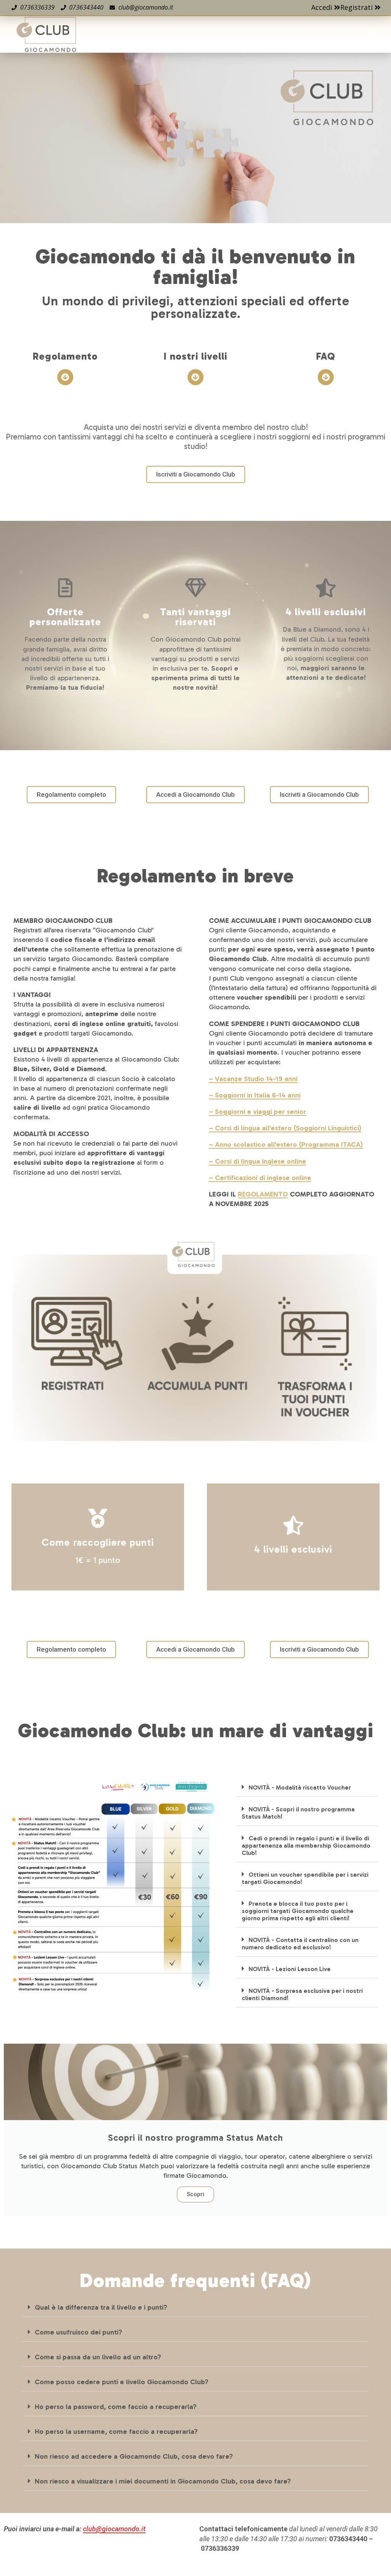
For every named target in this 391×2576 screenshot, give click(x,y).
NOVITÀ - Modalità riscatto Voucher (300, 1787)
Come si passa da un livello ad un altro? (98, 2357)
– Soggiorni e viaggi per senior (258, 1112)
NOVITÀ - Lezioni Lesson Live (290, 1969)
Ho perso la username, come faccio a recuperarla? (116, 2432)
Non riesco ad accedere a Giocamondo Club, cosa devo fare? (134, 2456)
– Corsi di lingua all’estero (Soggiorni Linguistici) (285, 1128)
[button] (372, 34)
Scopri (195, 2194)
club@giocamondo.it (114, 2529)
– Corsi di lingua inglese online (258, 1161)
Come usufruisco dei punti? (78, 2332)
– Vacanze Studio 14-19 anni (253, 1079)
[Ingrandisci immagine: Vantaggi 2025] (111, 1889)
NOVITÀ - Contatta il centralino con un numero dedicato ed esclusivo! (300, 1944)
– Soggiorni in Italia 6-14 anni (255, 1095)
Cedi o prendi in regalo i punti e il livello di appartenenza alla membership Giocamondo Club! (306, 1846)
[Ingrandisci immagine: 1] (195, 1338)
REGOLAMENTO (263, 1194)
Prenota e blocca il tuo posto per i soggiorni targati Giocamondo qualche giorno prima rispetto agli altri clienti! (298, 1911)
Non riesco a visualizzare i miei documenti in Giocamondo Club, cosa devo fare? (163, 2481)
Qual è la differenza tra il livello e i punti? (101, 2307)
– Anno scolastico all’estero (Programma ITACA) (286, 1145)
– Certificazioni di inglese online (260, 1178)
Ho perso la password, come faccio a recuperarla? (116, 2407)
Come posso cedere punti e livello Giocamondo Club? (122, 2382)
